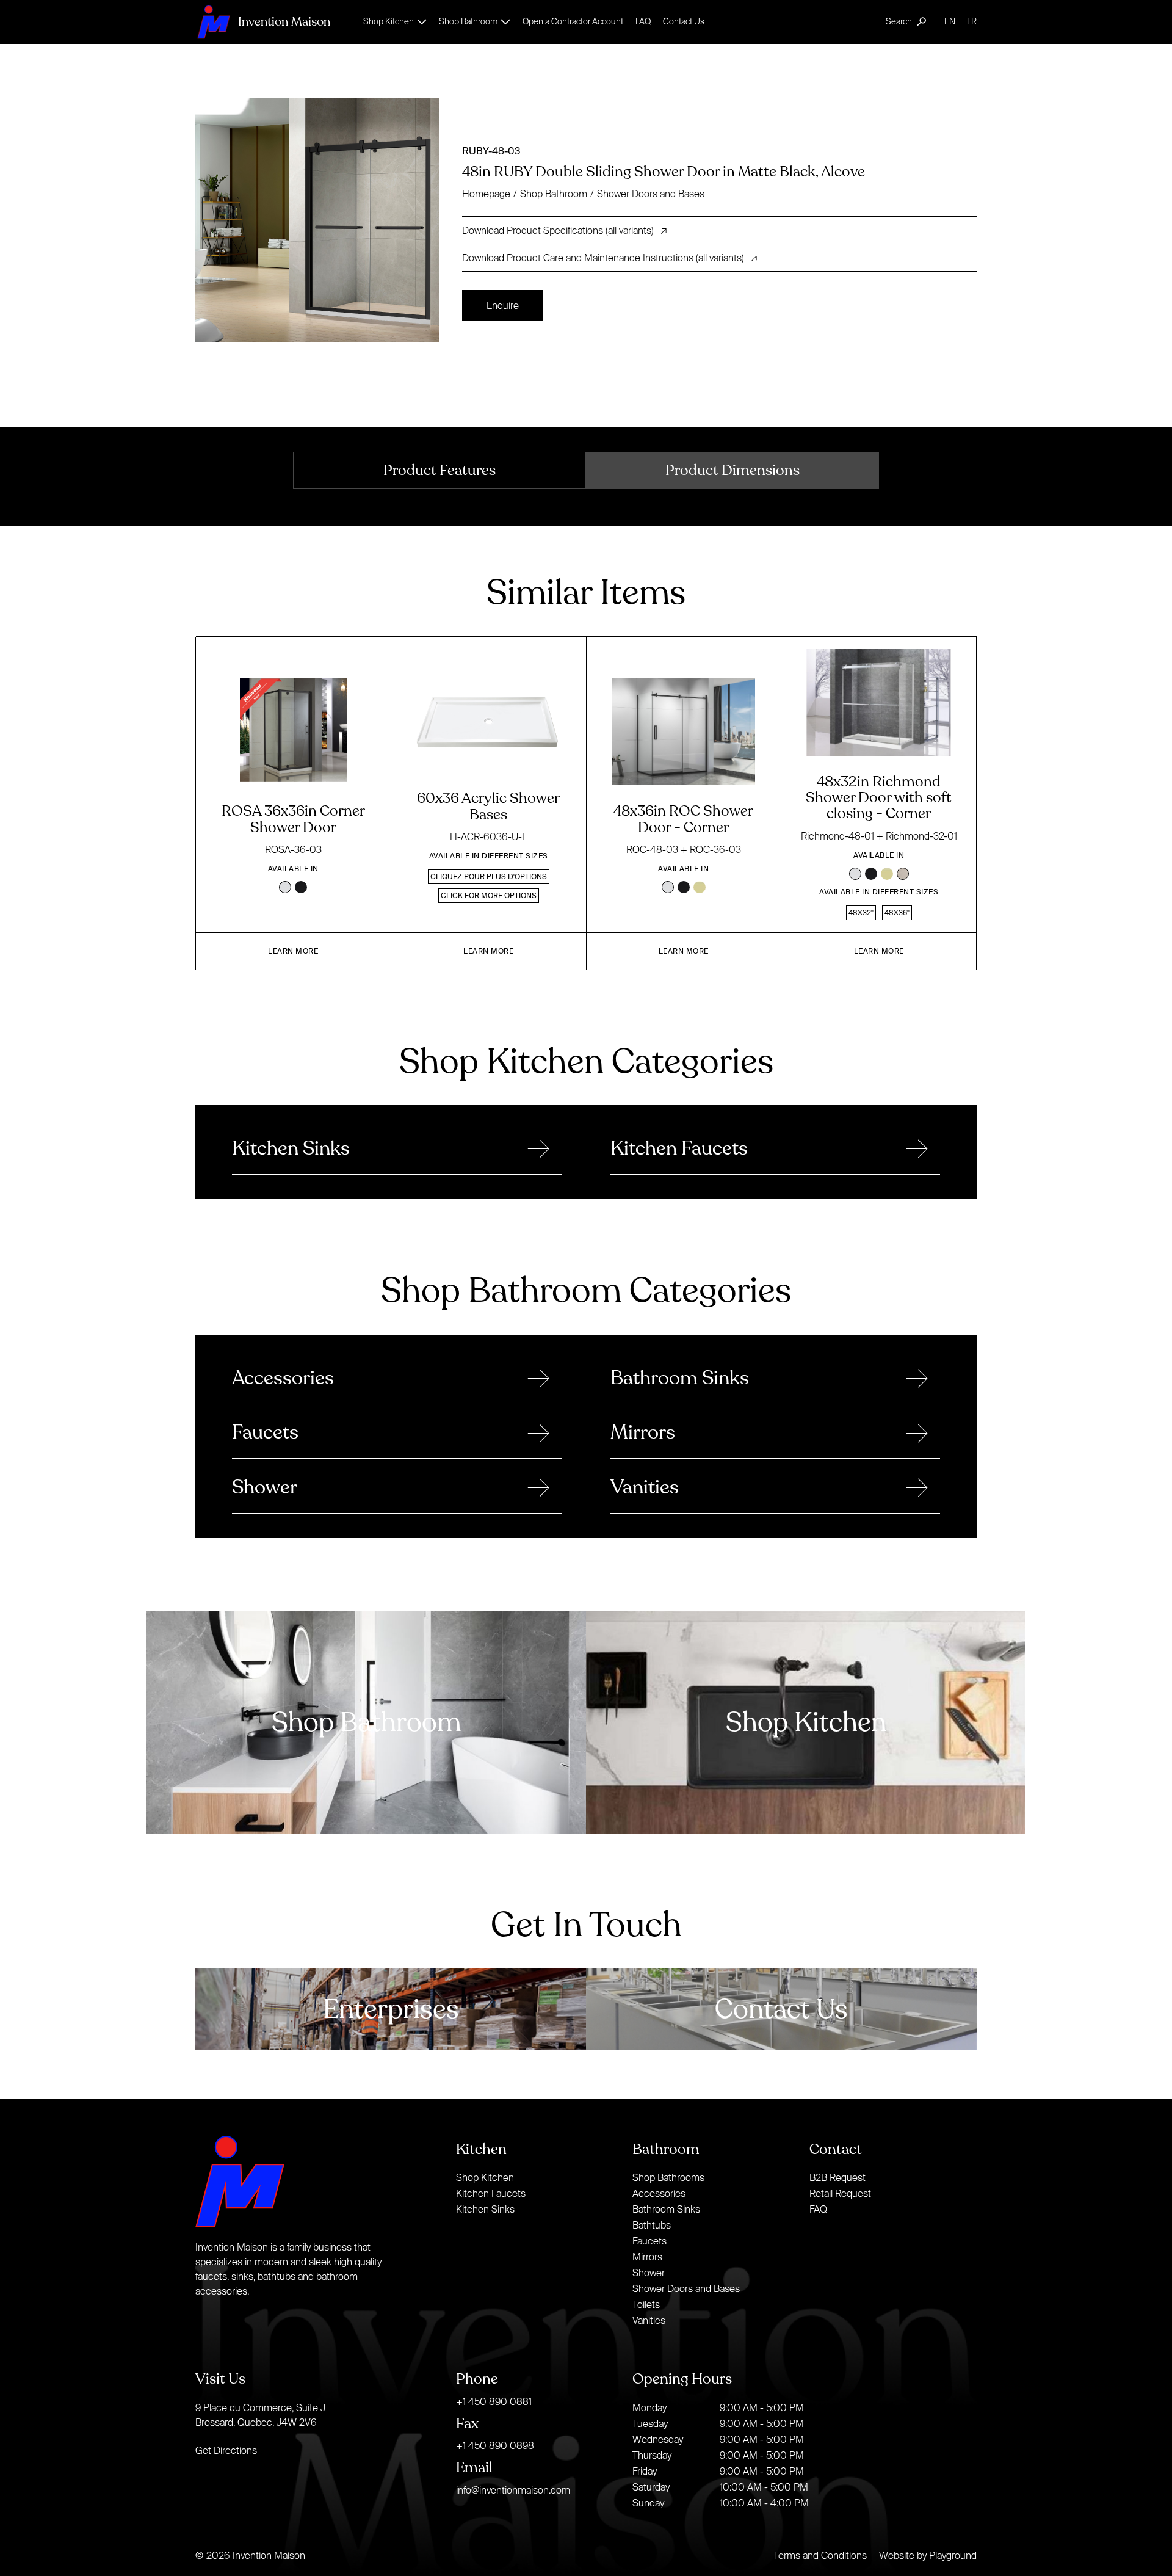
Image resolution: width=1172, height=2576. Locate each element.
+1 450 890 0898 (495, 2445)
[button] (395, 22)
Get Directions (226, 2450)
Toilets (646, 2304)
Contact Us (684, 21)
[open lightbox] (324, 220)
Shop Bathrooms (668, 2177)
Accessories (659, 2193)
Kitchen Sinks (485, 2209)
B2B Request (837, 2177)
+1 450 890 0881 (494, 2401)
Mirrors (647, 2257)
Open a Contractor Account (573, 21)
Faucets (649, 2241)
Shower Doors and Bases (651, 194)
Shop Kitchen (485, 2177)
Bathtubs (652, 2225)
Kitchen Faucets (491, 2193)
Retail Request (840, 2193)
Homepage (486, 194)
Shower (649, 2273)
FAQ (643, 21)
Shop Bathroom (554, 194)
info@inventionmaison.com (513, 2490)
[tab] (440, 470)
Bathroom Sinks (666, 2209)
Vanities (649, 2320)
